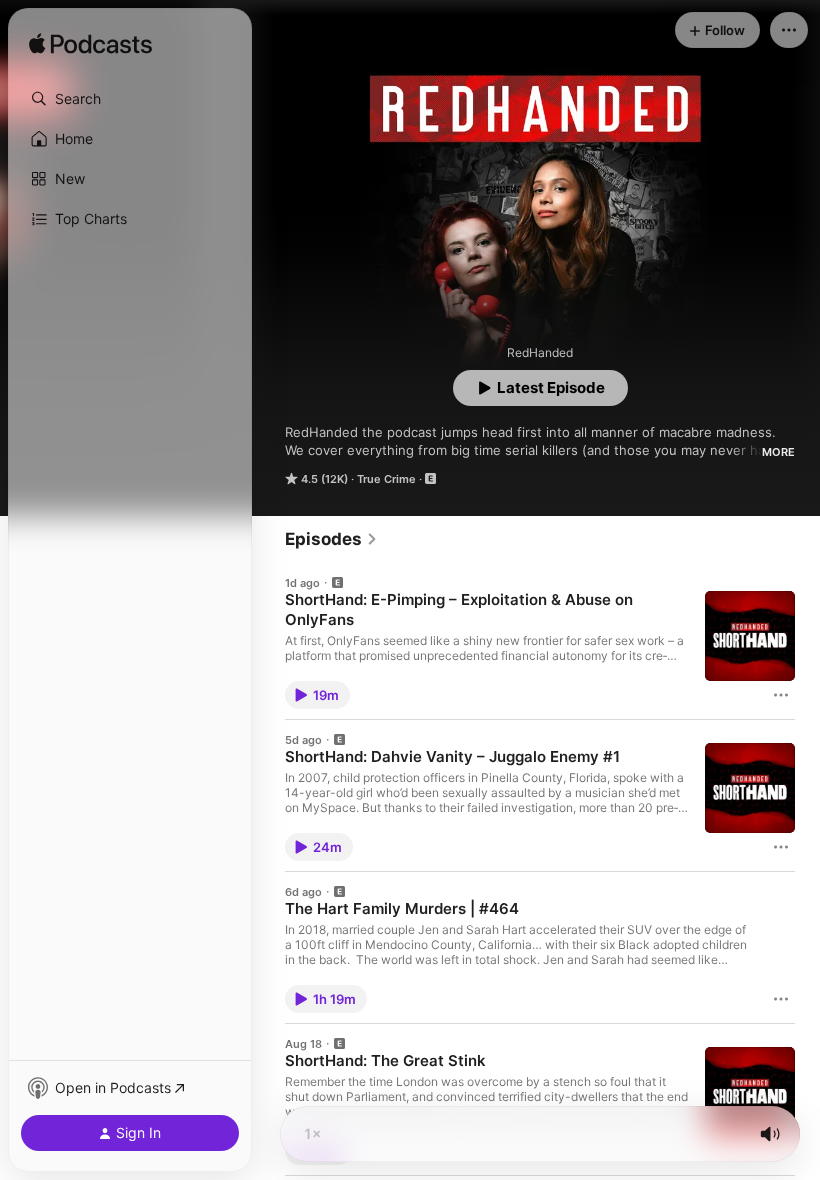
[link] (331, 539)
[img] (90, 45)
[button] (130, 99)
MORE (778, 452)
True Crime (386, 479)
